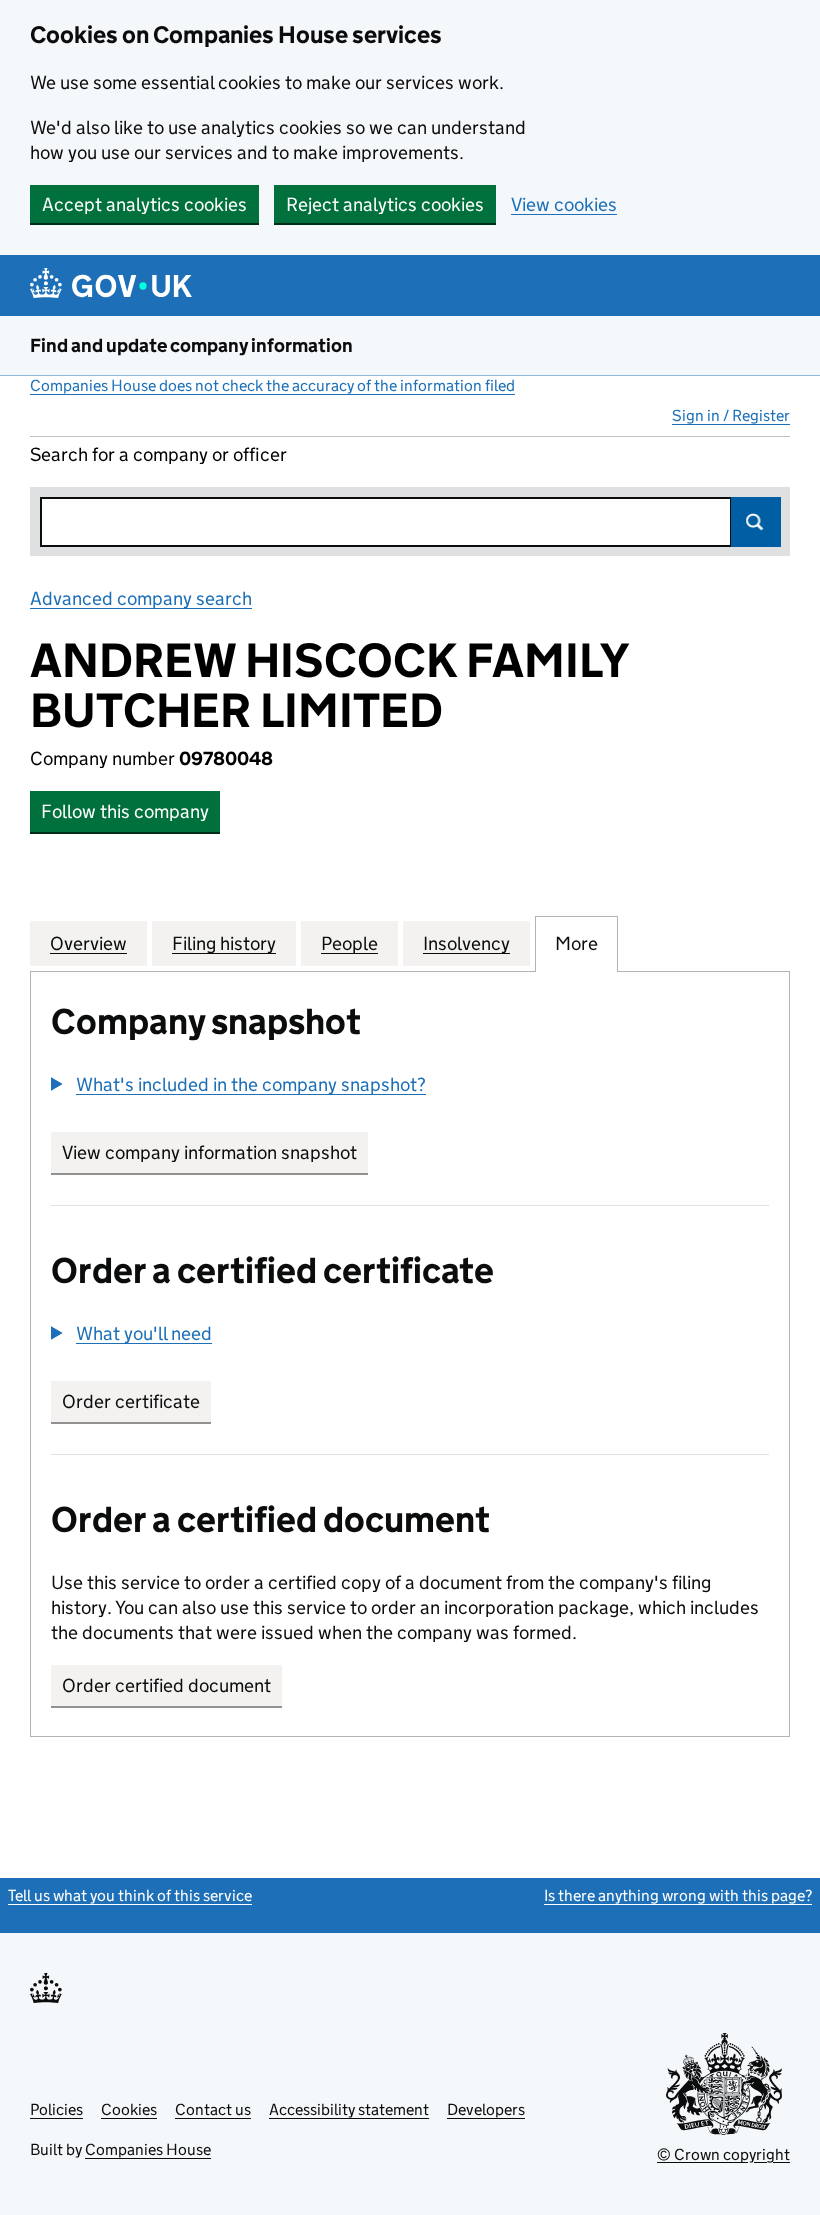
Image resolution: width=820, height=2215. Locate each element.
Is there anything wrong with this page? (678, 1895)
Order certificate (131, 1401)
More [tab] (576, 943)
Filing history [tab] (224, 943)
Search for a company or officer (158, 454)
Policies (56, 2109)
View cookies (564, 204)
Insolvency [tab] (466, 943)
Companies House (148, 2149)
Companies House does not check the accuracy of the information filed (272, 385)
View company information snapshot (215, 1152)
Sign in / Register (731, 415)
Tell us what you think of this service (130, 1895)
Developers (486, 2109)
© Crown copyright (723, 2154)
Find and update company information (191, 345)
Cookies (129, 2109)
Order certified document (166, 1685)
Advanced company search (141, 598)
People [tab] (349, 943)
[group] (410, 1087)
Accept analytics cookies (144, 204)
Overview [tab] (88, 943)
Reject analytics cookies (385, 204)
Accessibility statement (349, 2109)
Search (756, 522)
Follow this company (125, 811)
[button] (238, 1084)
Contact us (213, 2109)
